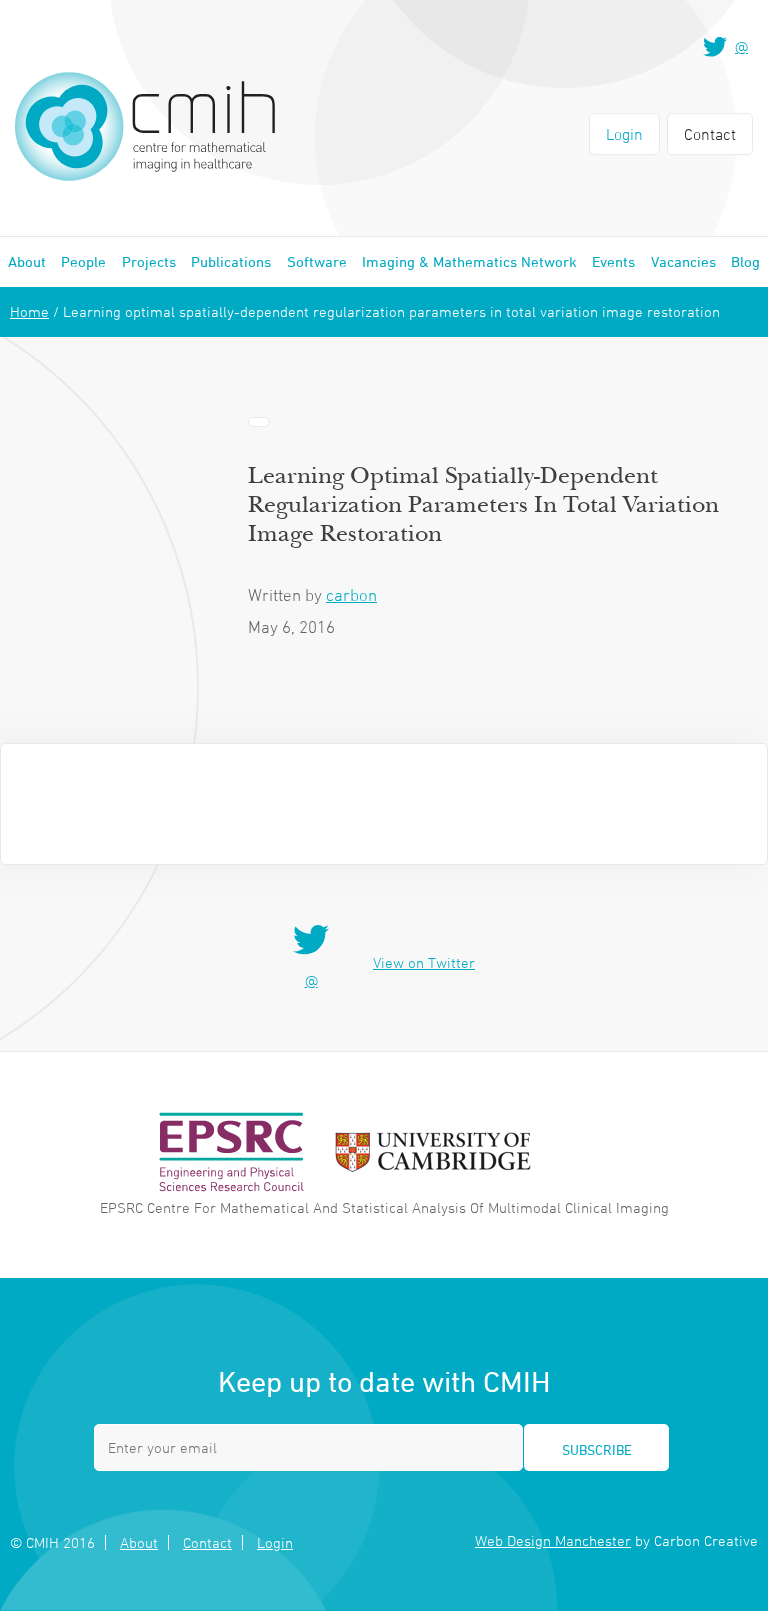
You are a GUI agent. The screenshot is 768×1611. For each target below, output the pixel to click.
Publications (231, 261)
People (83, 261)
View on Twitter (424, 962)
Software (317, 261)
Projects (149, 261)
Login (624, 134)
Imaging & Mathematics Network (469, 261)
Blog (745, 261)
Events (613, 261)
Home (29, 311)
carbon (351, 595)
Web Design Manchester (553, 1540)
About (27, 261)
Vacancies (683, 261)
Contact (710, 134)
